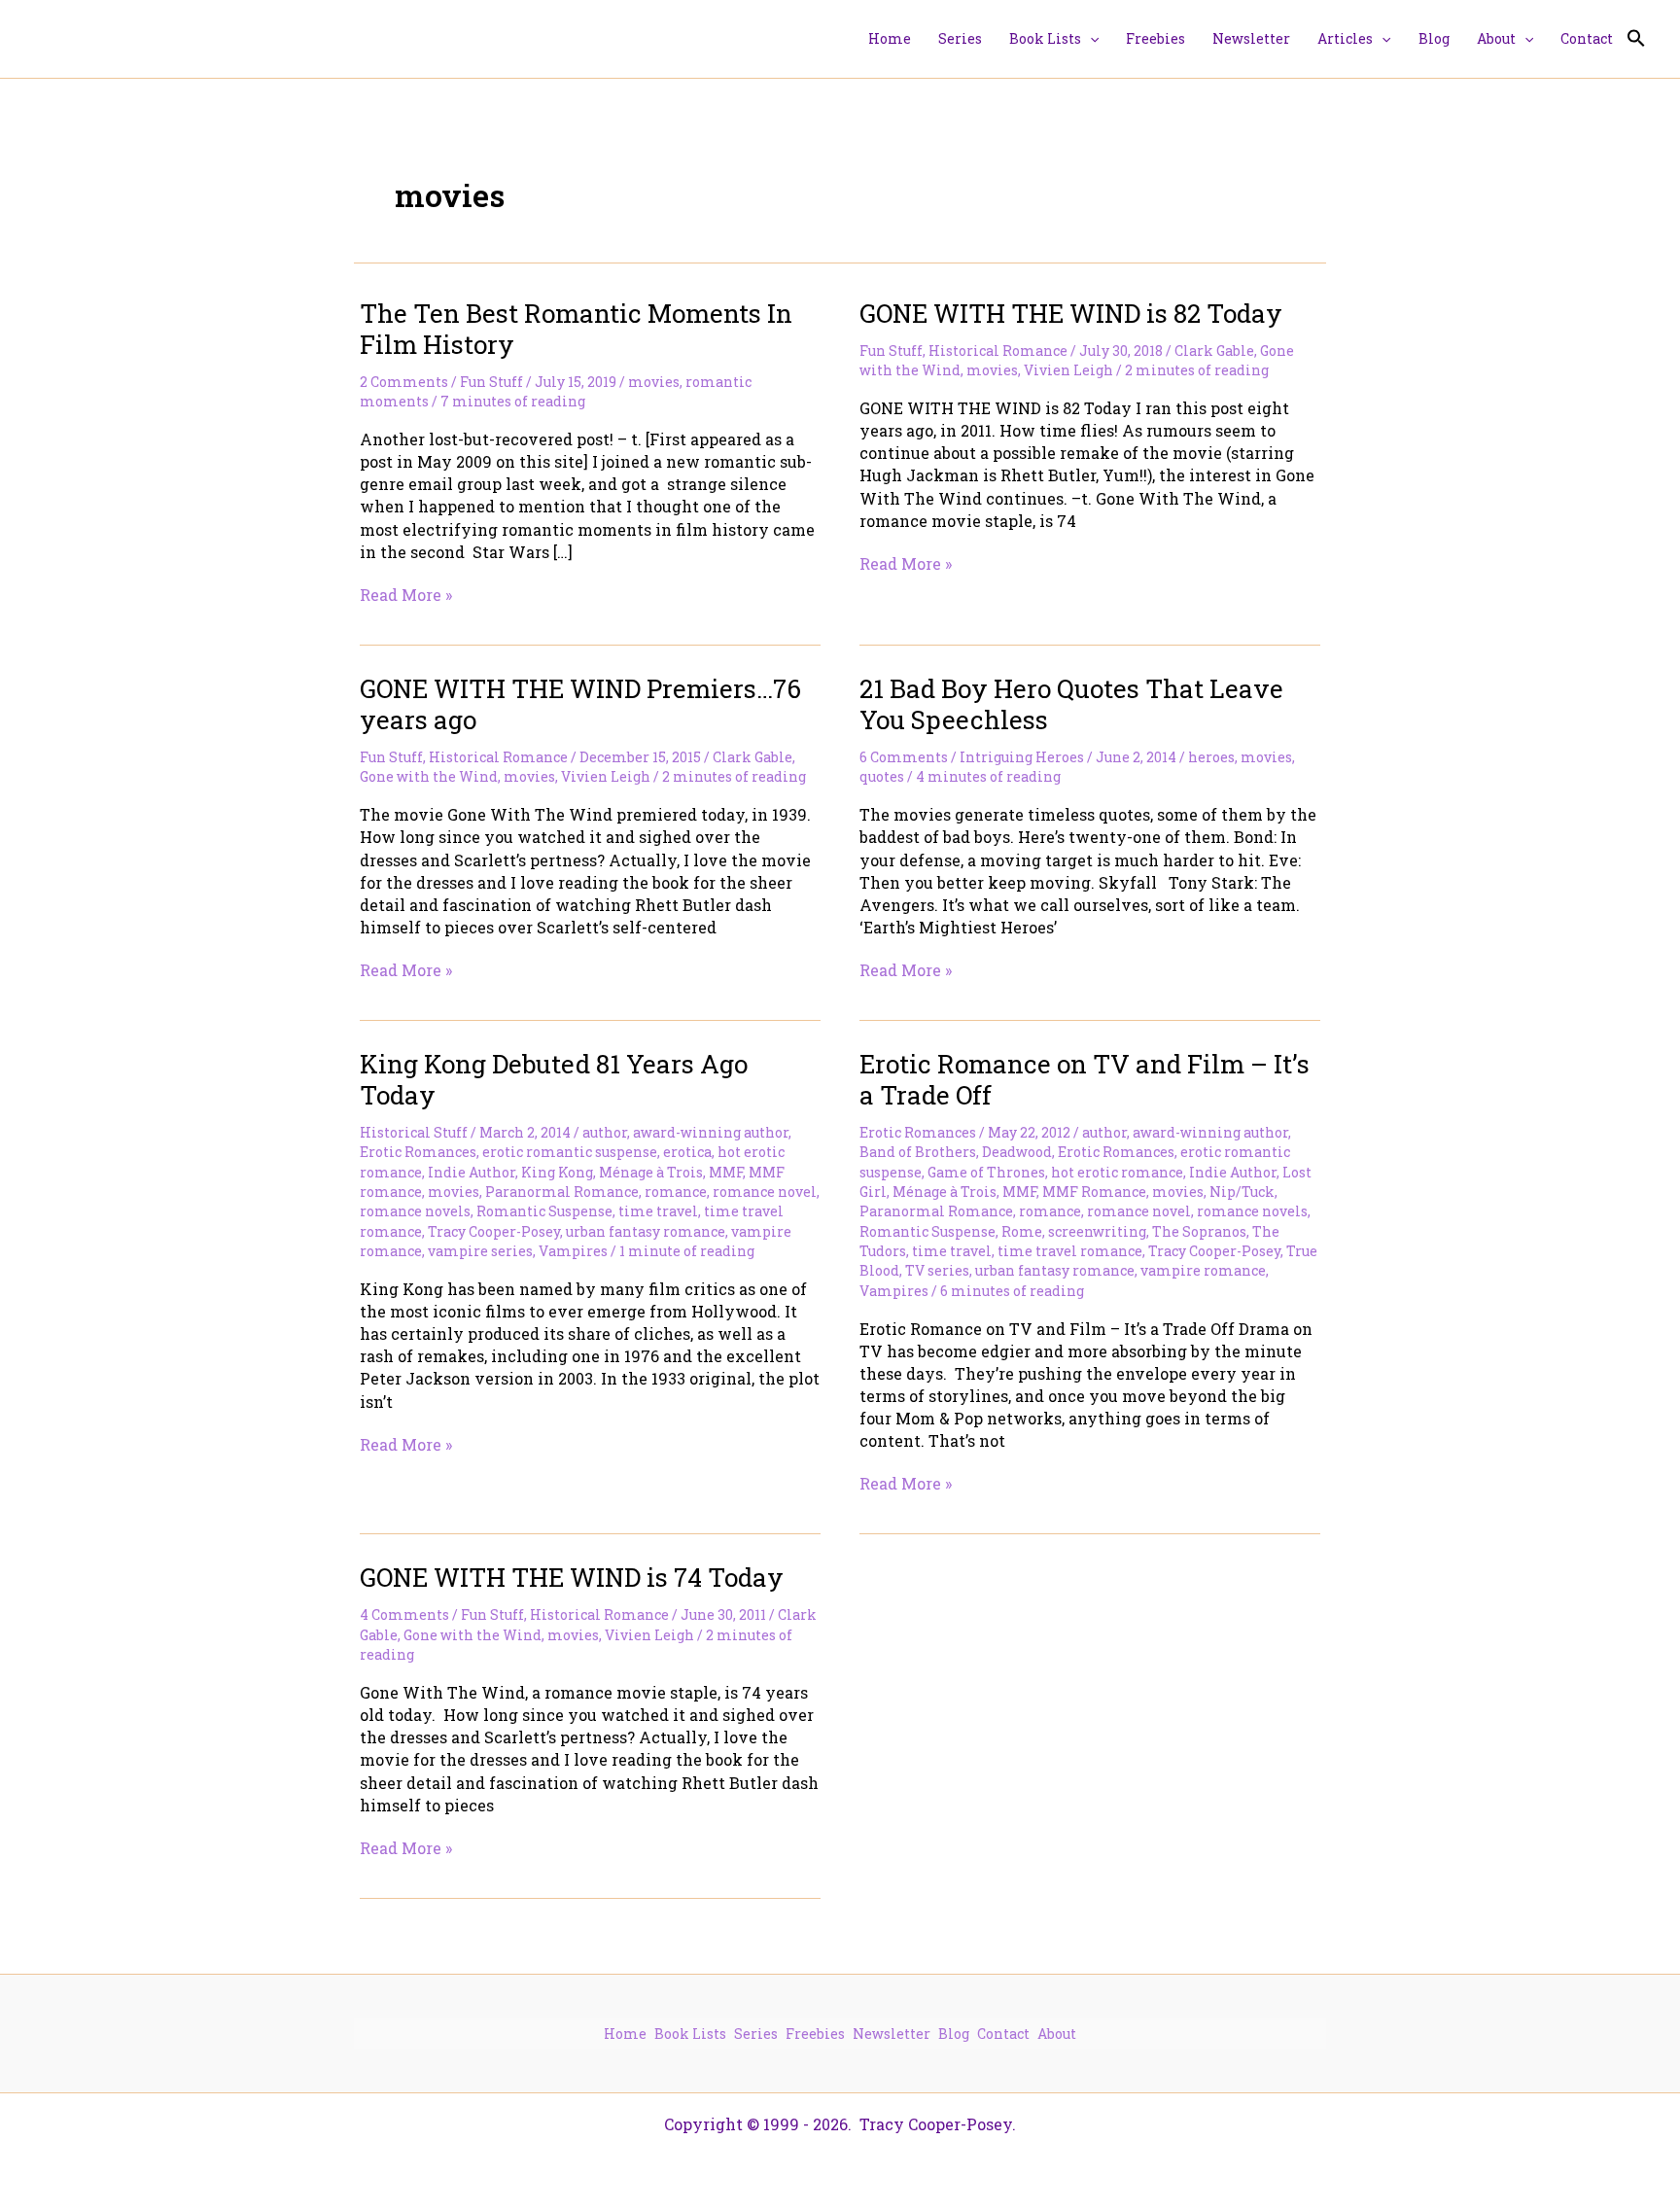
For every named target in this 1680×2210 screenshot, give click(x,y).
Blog (954, 2034)
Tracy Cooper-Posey (494, 1231)
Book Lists (690, 2034)
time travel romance (1070, 1251)
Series (756, 2034)
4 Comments (404, 1614)
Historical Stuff (414, 1132)
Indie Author (472, 1172)
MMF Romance (1094, 1192)
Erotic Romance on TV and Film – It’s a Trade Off (1085, 1079)
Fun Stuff (491, 382)
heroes (1211, 757)
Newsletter (892, 2034)
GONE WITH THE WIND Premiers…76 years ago (580, 704)
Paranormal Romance (562, 1192)
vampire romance (1203, 1270)
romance (676, 1192)
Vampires (573, 1251)
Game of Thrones (986, 1172)
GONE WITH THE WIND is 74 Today (572, 1577)
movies (654, 382)
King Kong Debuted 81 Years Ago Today (554, 1079)
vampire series (480, 1251)
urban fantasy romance (646, 1231)
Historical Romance (998, 351)
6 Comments (904, 757)
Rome (1022, 1231)
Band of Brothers (918, 1152)
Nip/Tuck (1242, 1192)
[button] (1090, 39)
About (1057, 2034)
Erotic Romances (418, 1152)
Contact (1003, 2034)
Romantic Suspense (544, 1211)
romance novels (415, 1211)
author (605, 1132)
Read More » (406, 595)
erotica (687, 1152)
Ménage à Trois (651, 1172)
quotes (882, 776)
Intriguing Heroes (1022, 757)
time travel (658, 1211)
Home (625, 2034)
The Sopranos (1199, 1231)
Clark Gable (1214, 351)
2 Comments (404, 382)
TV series (937, 1270)
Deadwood (1017, 1152)
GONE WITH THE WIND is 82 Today (1071, 313)
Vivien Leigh (1068, 370)
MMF (726, 1172)
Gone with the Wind (429, 776)
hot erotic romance (1117, 1172)
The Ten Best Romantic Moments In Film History (576, 329)
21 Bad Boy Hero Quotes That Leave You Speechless (1071, 704)
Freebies (815, 2034)
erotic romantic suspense (570, 1152)
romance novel (765, 1192)
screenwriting (1097, 1231)
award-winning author (711, 1132)
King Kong (557, 1172)
